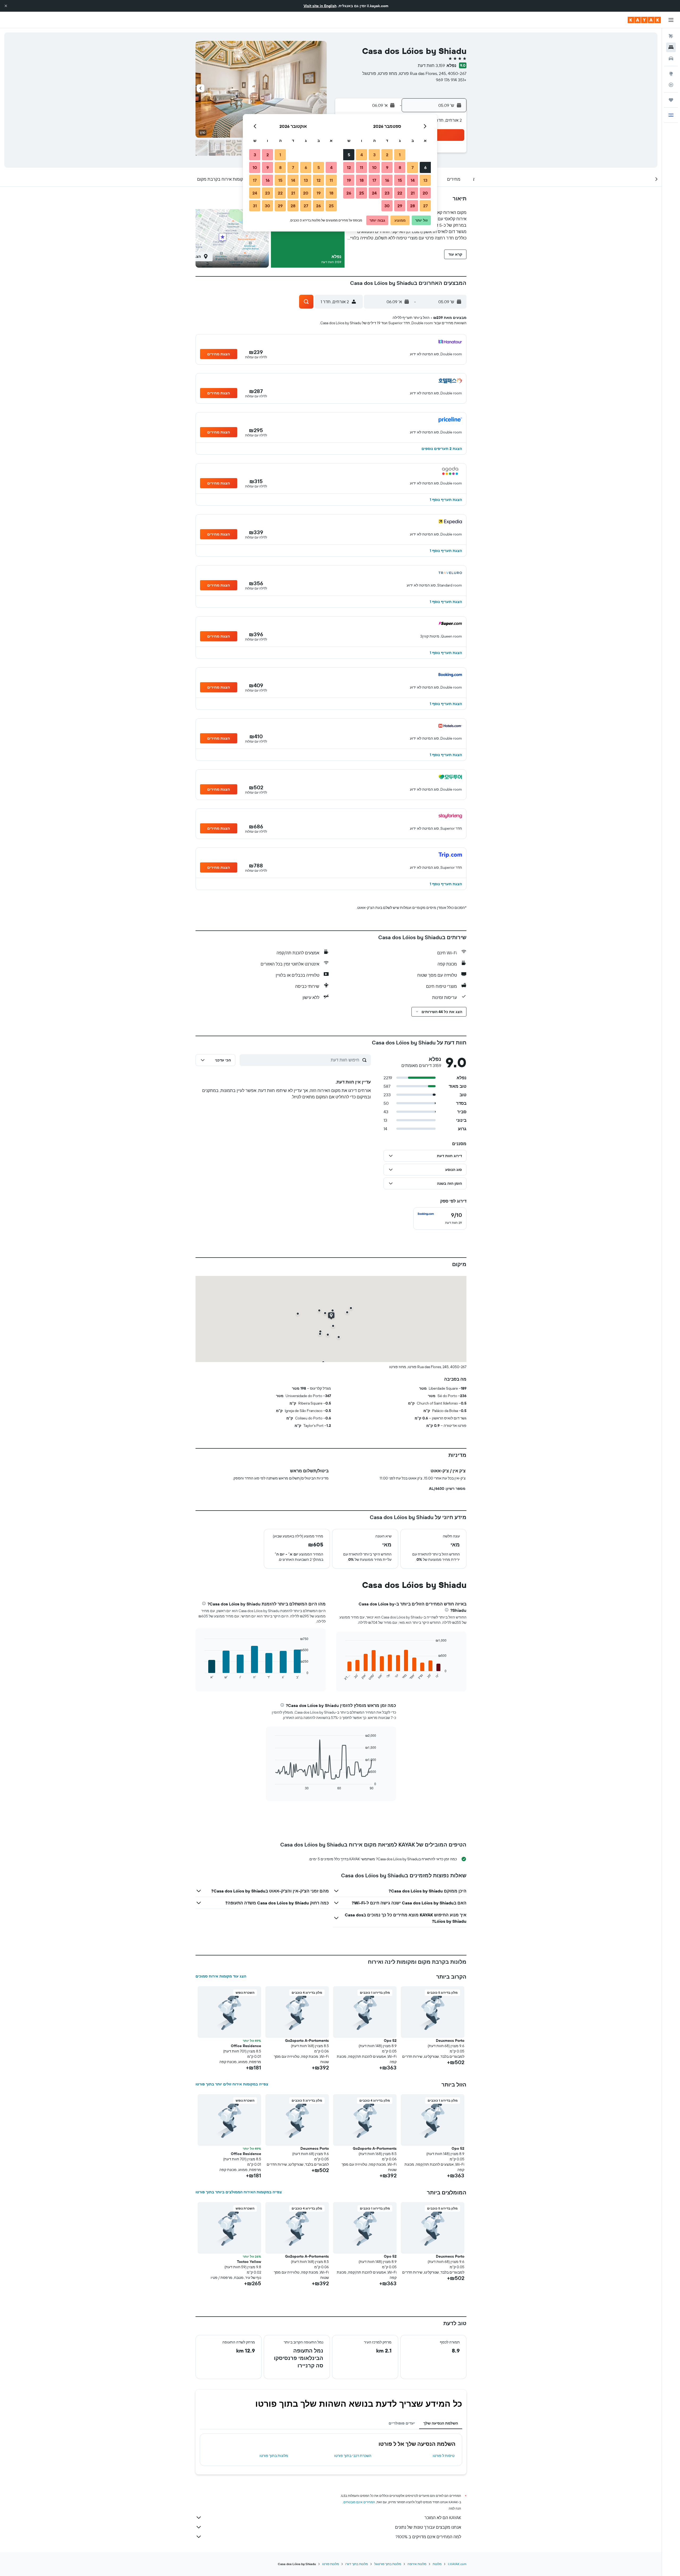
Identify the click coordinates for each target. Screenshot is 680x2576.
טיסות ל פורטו (444, 2456)
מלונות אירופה (417, 2564)
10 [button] (374, 167)
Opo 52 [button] (390, 2040)
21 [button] (413, 193)
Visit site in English (320, 6)
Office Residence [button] (246, 2046)
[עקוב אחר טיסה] (671, 85)
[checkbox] (440, 1219)
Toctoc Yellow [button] (249, 2262)
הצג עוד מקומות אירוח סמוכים (221, 1976)
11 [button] (362, 167)
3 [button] (374, 155)
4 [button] (362, 155)
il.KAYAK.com (457, 2564)
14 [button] (413, 180)
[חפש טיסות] (671, 36)
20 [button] (425, 193)
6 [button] (425, 167)
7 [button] (413, 167)
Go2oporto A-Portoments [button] (307, 2040)
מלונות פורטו (331, 2564)
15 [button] (400, 180)
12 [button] (349, 167)
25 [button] (362, 193)
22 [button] (400, 193)
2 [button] (387, 155)
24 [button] (374, 193)
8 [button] (400, 167)
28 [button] (413, 206)
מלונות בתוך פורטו (274, 2456)
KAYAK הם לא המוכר (443, 2518)
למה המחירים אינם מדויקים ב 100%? (428, 2537)
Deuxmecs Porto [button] (450, 2040)
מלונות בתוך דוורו (357, 2564)
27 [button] (425, 206)
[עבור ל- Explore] (671, 74)
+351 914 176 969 (451, 80)
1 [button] (400, 155)
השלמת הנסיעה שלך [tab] (441, 2423)
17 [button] (374, 180)
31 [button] (255, 206)
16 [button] (387, 180)
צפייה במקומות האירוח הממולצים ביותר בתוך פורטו (239, 2192)
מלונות (437, 2564)
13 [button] (425, 180)
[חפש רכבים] (671, 58)
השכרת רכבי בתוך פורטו (353, 2456)
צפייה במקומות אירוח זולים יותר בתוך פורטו (232, 2084)
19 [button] (349, 180)
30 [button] (387, 206)
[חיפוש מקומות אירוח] (671, 47)
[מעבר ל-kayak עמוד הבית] (644, 20)
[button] (6, 6)
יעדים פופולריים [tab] (402, 2423)
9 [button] (387, 167)
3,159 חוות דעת (431, 65)
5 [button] (349, 155)
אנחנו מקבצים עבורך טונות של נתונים (428, 2527)
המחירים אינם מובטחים (359, 2502)
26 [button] (349, 193)
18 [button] (362, 180)
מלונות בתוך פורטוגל (388, 2564)
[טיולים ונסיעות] (671, 100)
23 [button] (387, 193)
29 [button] (400, 206)
